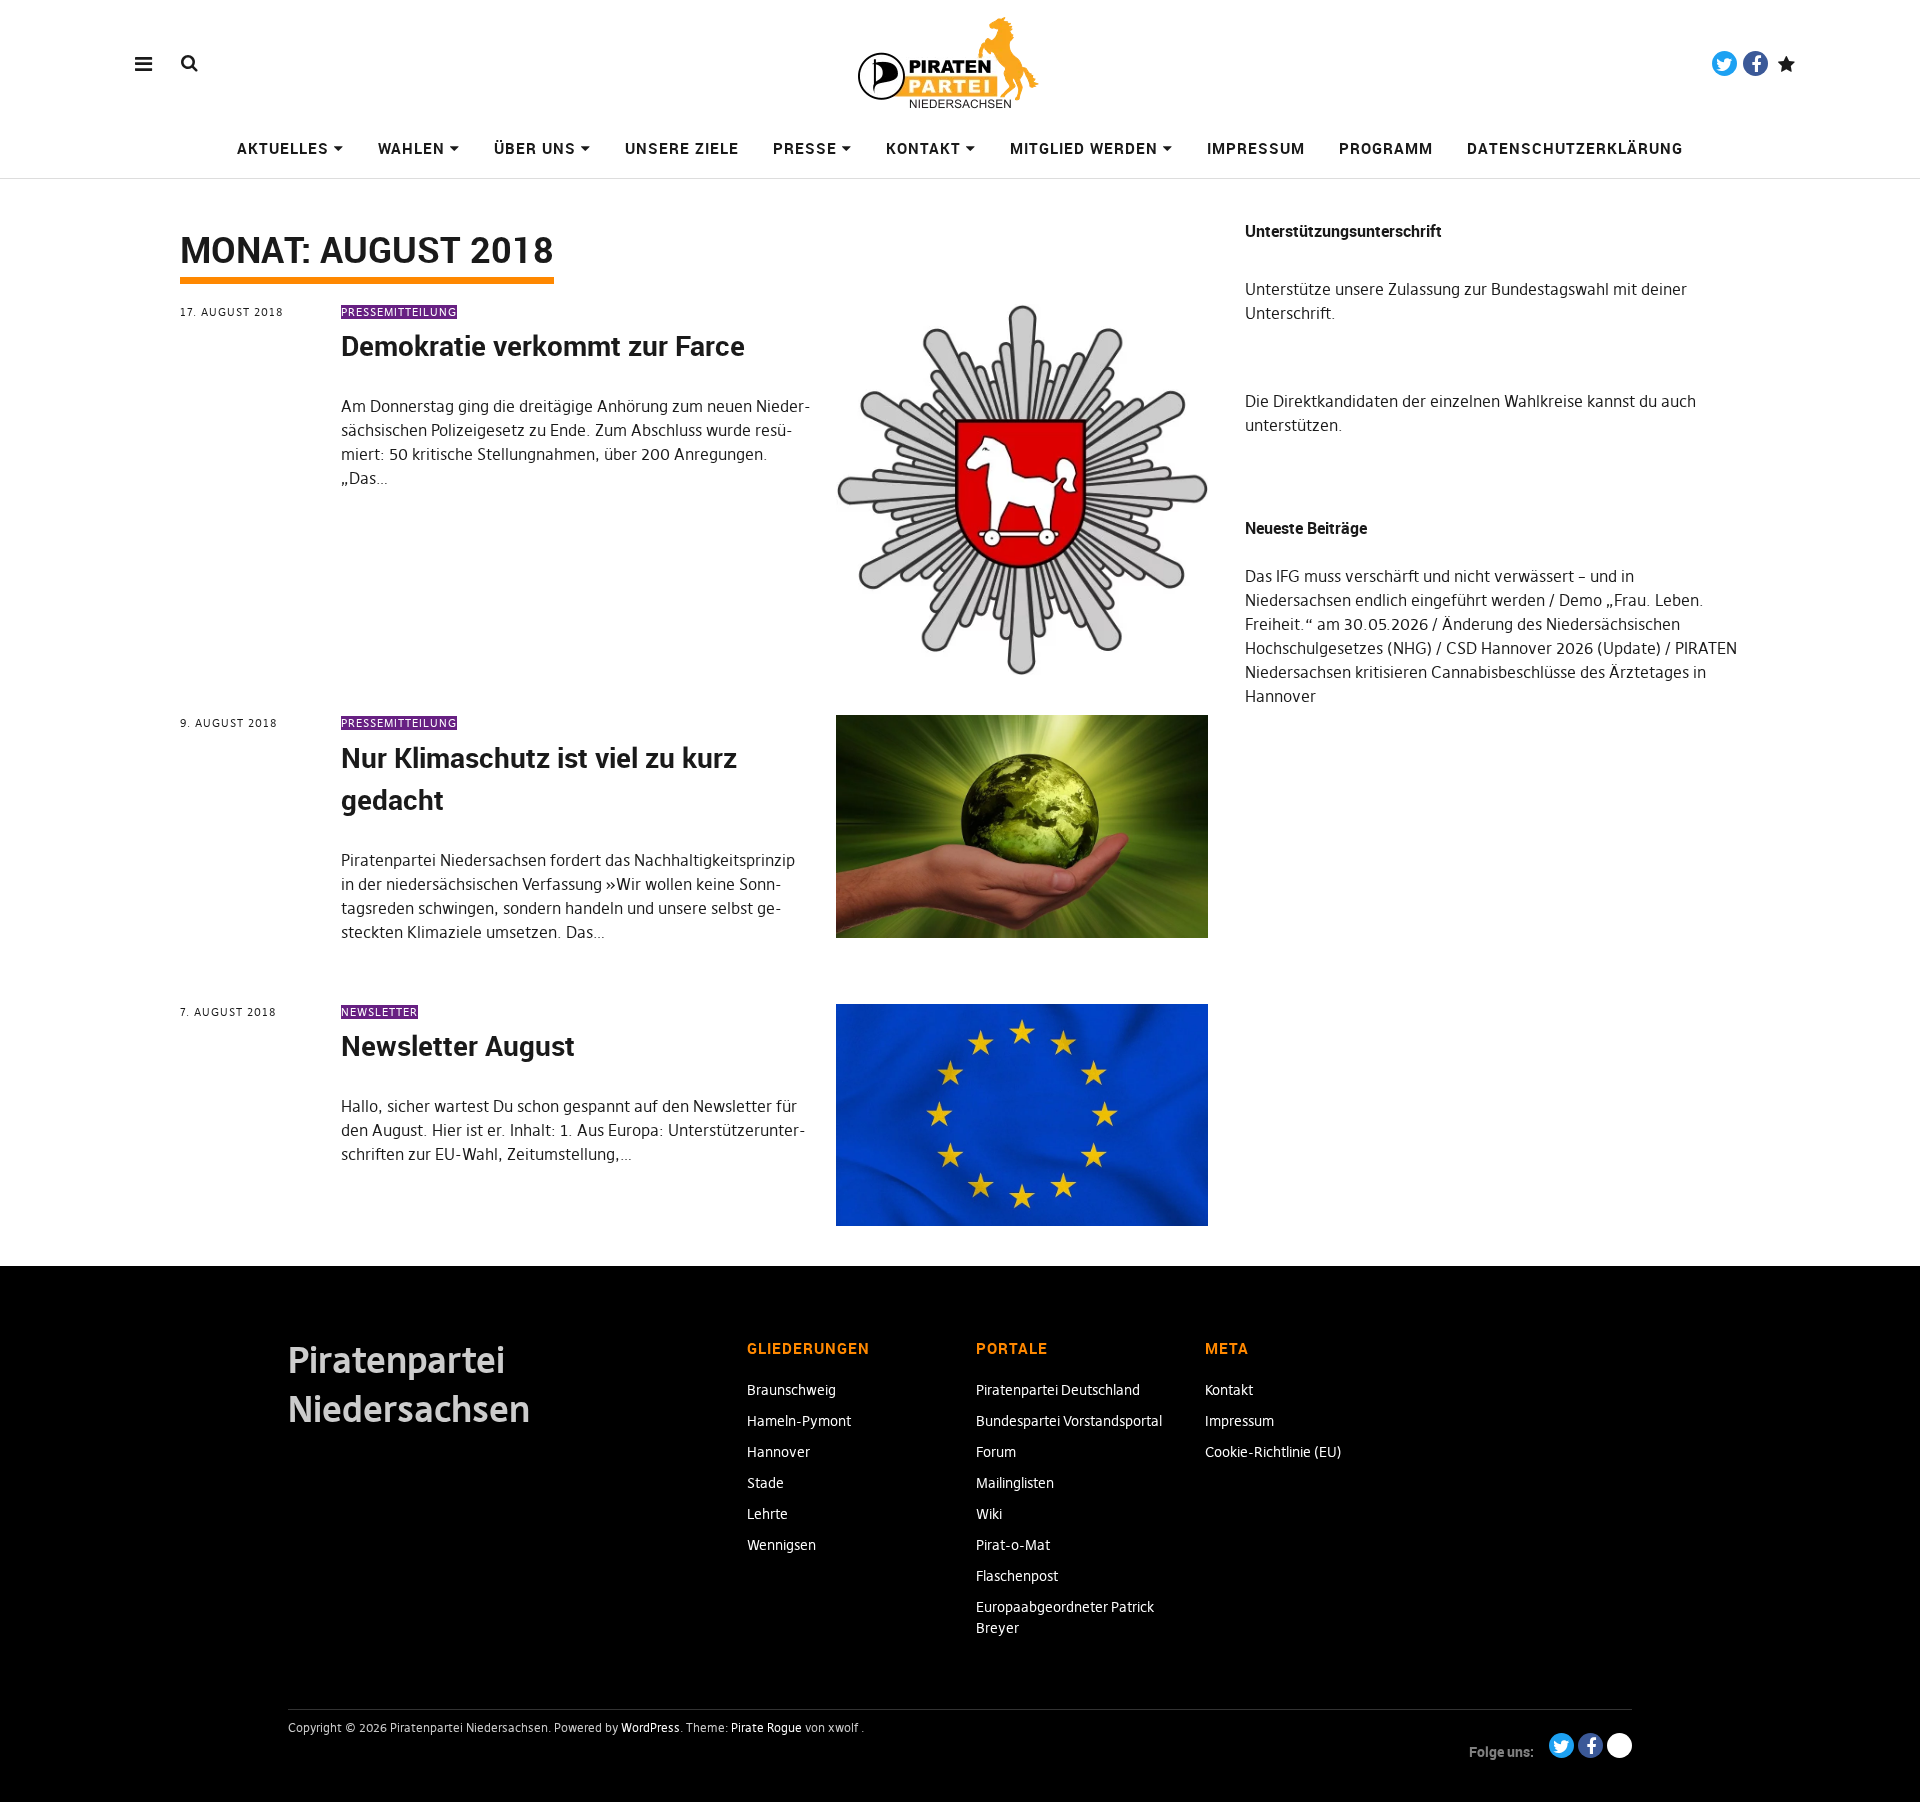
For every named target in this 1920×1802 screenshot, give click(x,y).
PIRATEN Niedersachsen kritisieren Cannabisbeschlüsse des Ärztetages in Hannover (1491, 672)
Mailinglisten (1015, 1483)
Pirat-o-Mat (1013, 1545)
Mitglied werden (1084, 148)
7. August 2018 (228, 1012)
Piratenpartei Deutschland (1058, 1390)
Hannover (778, 1452)
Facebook (1755, 63)
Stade (765, 1483)
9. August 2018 (228, 723)
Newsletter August (458, 1045)
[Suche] (189, 62)
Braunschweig (791, 1390)
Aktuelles (283, 148)
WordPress (650, 1727)
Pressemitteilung (399, 312)
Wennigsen (781, 1545)
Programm (1386, 148)
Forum (996, 1452)
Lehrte (767, 1514)
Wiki (989, 1514)
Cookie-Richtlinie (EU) (1273, 1452)
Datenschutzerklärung (1575, 148)
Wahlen (411, 148)
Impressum (1256, 148)
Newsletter (379, 1012)
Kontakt (923, 148)
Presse (805, 148)
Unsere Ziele (682, 148)
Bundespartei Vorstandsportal (1069, 1421)
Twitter (1724, 63)
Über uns (535, 148)
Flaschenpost (1017, 1576)
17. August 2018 (231, 312)
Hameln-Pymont (799, 1421)
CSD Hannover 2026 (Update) (1553, 648)
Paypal (1786, 63)
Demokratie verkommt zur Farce (543, 345)
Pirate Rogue (766, 1727)
